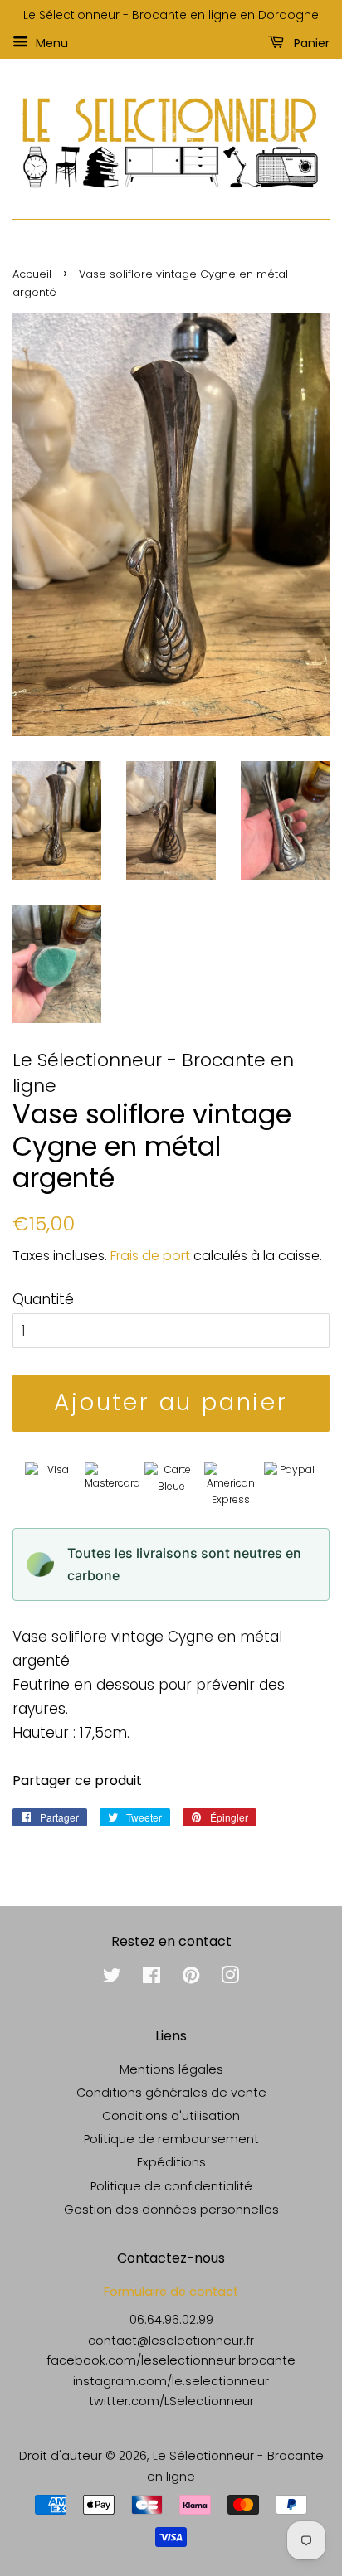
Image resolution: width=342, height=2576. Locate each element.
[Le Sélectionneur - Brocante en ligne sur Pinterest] (191, 1978)
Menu (50, 42)
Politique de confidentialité (171, 2186)
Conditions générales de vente (171, 2093)
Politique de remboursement (171, 2139)
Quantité (43, 1299)
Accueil (32, 274)
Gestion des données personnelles (171, 2210)
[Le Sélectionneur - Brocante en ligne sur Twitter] (112, 1978)
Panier (310, 42)
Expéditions (171, 2162)
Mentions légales (171, 2069)
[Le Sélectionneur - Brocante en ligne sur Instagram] (230, 1978)
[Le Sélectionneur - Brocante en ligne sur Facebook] (151, 1978)
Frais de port (150, 1256)
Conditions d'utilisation (171, 2116)
